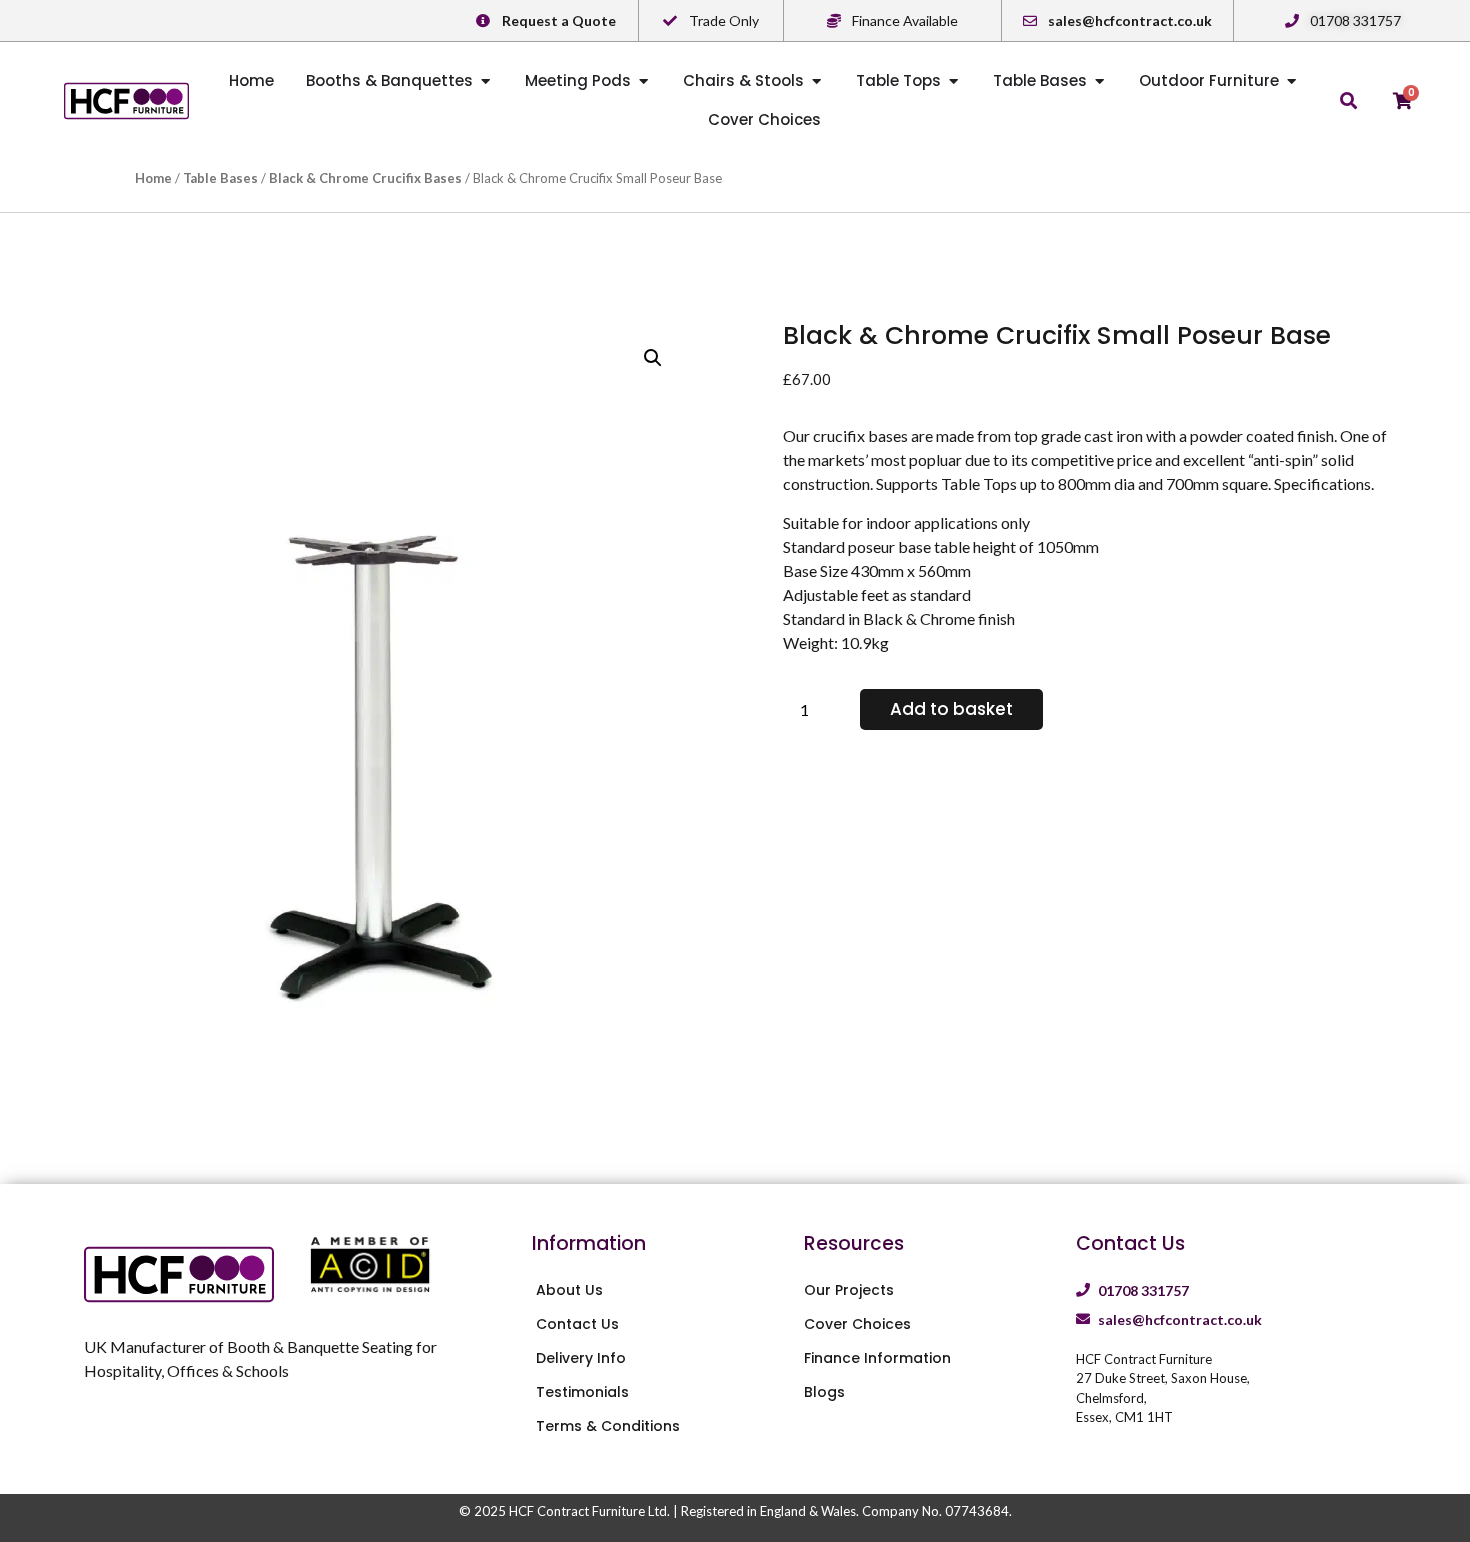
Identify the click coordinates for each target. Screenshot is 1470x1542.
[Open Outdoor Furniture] (1291, 81)
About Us (569, 1290)
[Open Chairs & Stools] (816, 81)
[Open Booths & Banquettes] (485, 81)
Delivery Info (581, 1358)
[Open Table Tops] (953, 81)
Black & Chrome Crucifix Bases (365, 178)
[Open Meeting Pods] (643, 81)
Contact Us (577, 1324)
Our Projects (849, 1290)
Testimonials (582, 1392)
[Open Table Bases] (1099, 81)
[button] (653, 358)
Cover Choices (857, 1324)
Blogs (824, 1392)
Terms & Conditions (608, 1426)
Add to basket (951, 709)
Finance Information (877, 1358)
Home (153, 178)
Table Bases (220, 178)
